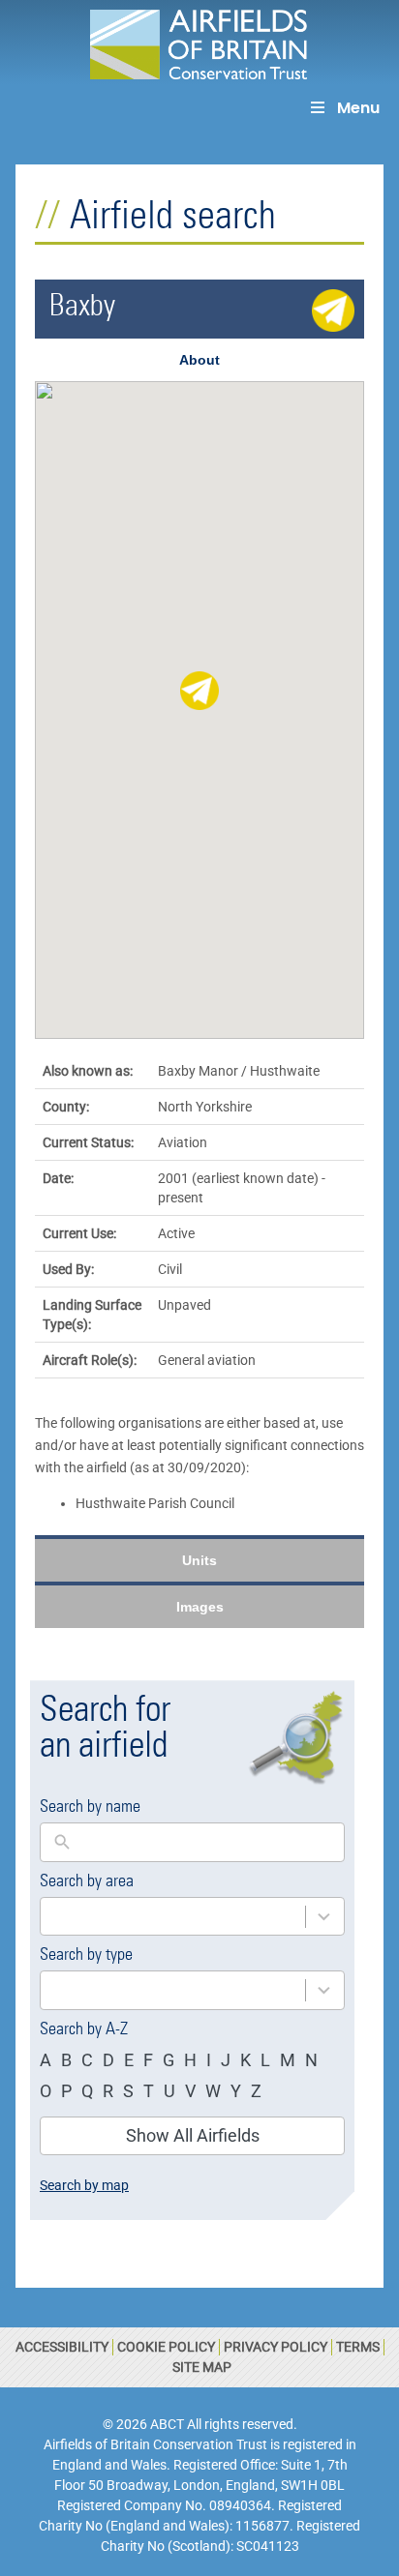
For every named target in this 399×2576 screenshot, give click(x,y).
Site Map (202, 2367)
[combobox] (173, 1917)
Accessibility (62, 2347)
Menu (358, 108)
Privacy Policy (276, 2347)
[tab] (199, 360)
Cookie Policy (166, 2347)
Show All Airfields (193, 2135)
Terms (358, 2347)
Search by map (84, 2185)
